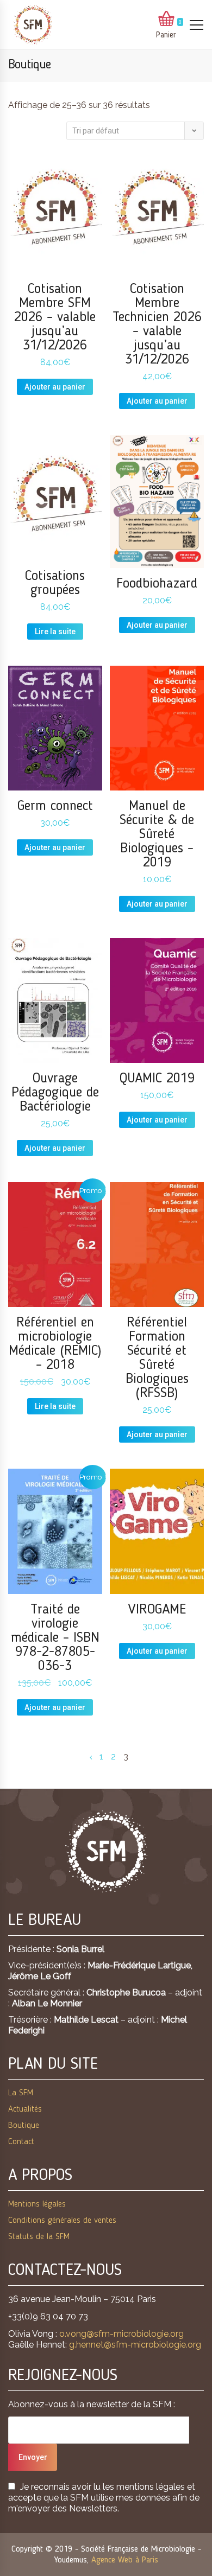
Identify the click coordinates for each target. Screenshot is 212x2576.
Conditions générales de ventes (62, 2221)
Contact (21, 2142)
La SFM (21, 2093)
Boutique (24, 2126)
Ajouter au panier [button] (55, 387)
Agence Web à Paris (125, 2560)
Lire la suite (55, 632)
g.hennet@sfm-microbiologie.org (135, 2345)
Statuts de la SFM (39, 2237)
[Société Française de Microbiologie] (33, 25)
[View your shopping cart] (166, 20)
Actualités (25, 2109)
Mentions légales (37, 2204)
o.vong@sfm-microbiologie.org (121, 2334)
